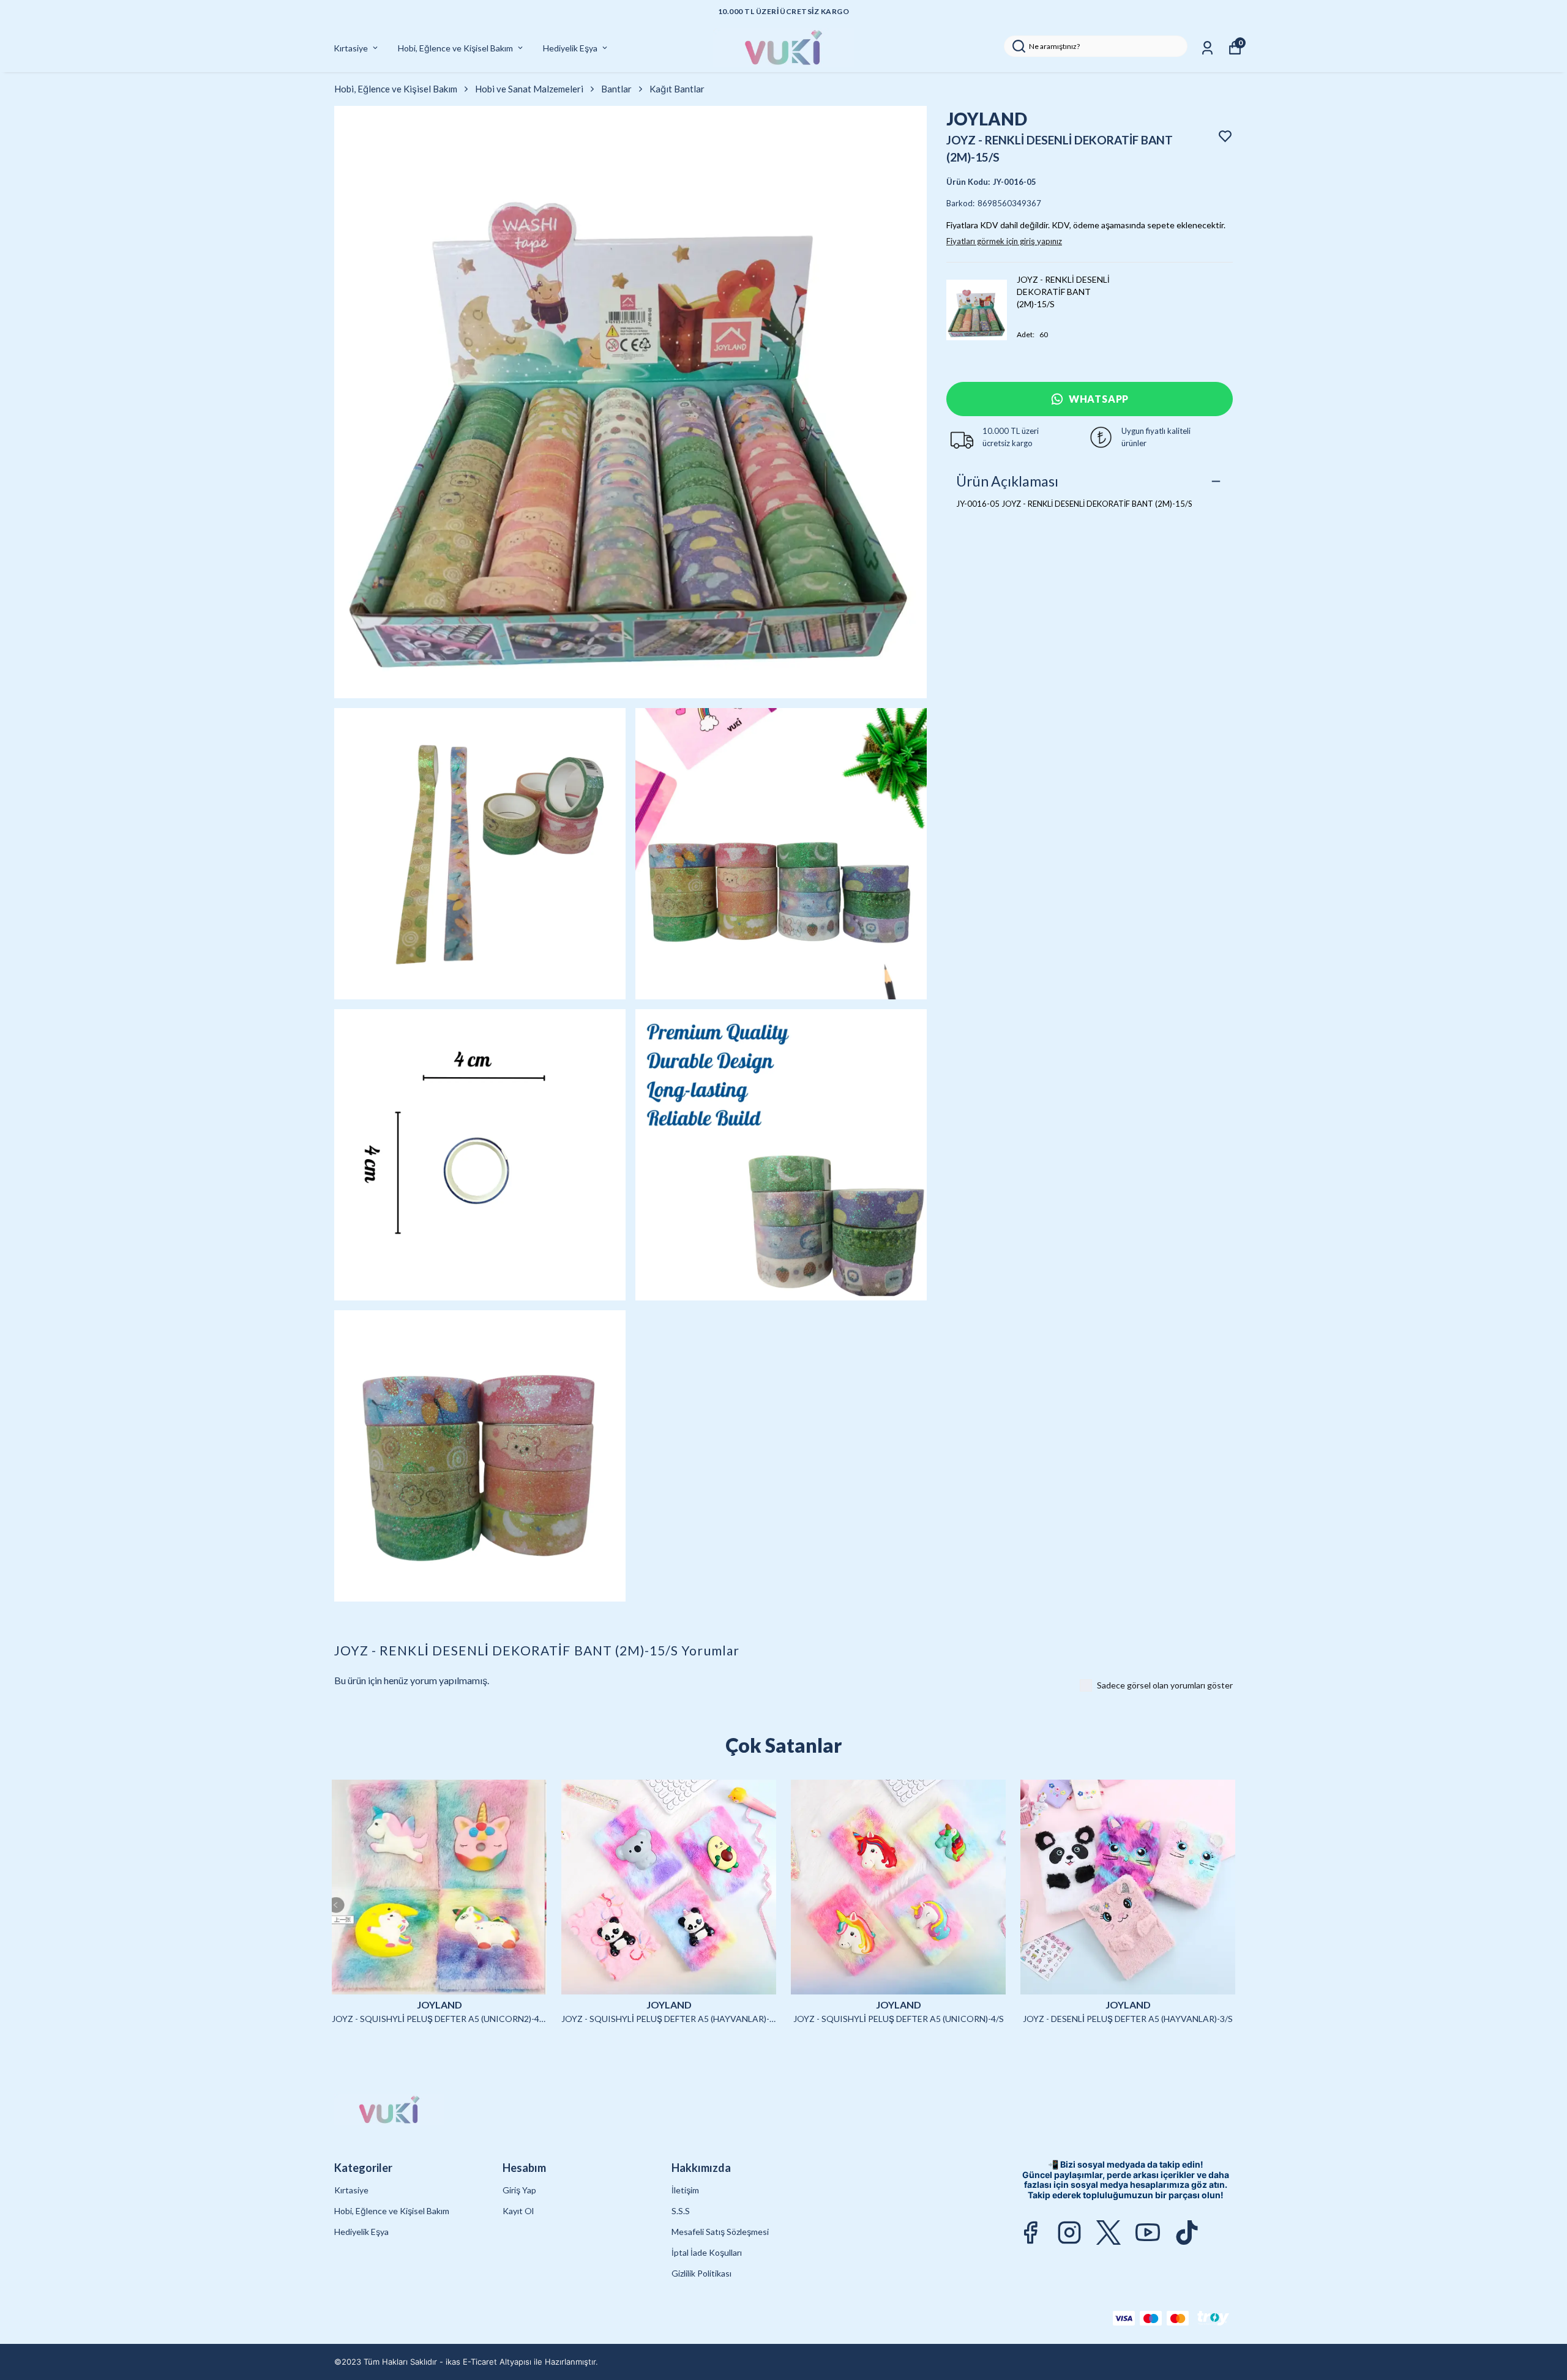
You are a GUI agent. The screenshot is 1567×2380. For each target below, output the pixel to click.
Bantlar (616, 89)
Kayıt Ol (518, 2211)
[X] (1109, 2233)
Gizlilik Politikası (701, 2273)
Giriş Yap (519, 2190)
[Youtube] (1148, 2233)
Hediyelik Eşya (570, 48)
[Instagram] (1069, 2233)
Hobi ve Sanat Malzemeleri (529, 89)
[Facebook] (1030, 2233)
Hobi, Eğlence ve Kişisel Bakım (455, 48)
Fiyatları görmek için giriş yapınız (1004, 241)
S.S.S (681, 2211)
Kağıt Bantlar (677, 89)
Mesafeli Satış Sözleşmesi (720, 2232)
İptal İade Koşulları (707, 2252)
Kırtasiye (351, 48)
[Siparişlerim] (1207, 48)
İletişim (685, 2190)
